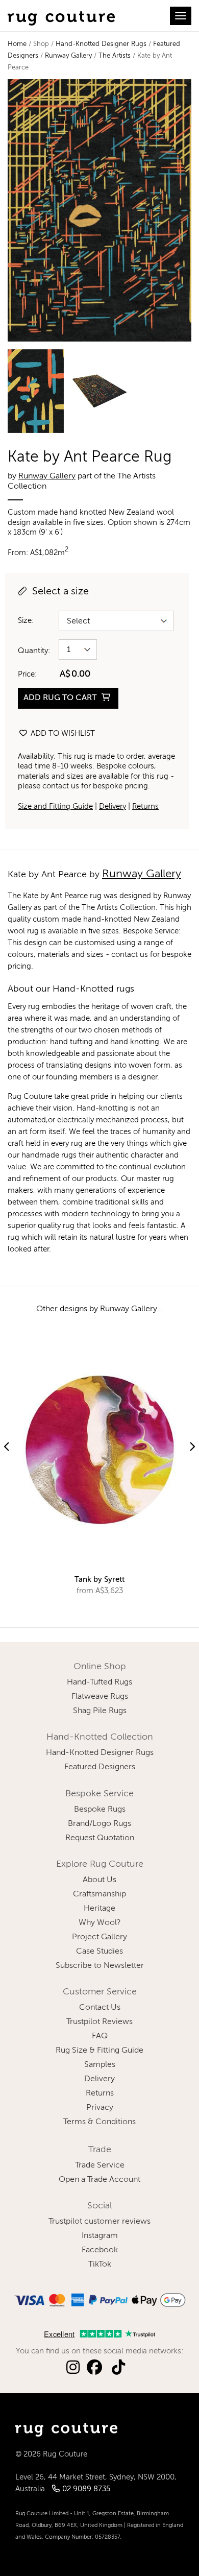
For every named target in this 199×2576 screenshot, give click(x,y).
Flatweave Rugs (100, 1697)
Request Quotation (100, 1838)
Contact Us (100, 2008)
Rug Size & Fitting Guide (99, 2051)
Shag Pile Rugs (100, 1711)
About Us (99, 1880)
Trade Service (100, 2165)
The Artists (115, 56)
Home (17, 44)
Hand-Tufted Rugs (99, 1682)
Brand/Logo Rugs (99, 1824)
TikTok (100, 2265)
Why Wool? (100, 1923)
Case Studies (99, 1952)
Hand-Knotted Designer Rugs (101, 44)
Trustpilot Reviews (99, 2022)
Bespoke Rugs (100, 1810)
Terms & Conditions (99, 2122)
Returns (145, 806)
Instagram (100, 2236)
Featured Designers (100, 1767)
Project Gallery (99, 1937)
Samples (100, 2065)
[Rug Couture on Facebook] (94, 2368)
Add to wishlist (62, 733)
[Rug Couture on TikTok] (118, 2368)
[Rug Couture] (61, 16)
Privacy (100, 2108)
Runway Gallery (68, 56)
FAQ (100, 2036)
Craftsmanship (99, 1894)
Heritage (99, 1909)
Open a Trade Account (99, 2180)
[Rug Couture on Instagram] (73, 2368)
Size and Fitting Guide (55, 806)
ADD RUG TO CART (61, 698)
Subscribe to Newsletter (100, 1966)
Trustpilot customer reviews (99, 2222)
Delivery (113, 806)
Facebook (100, 2250)
